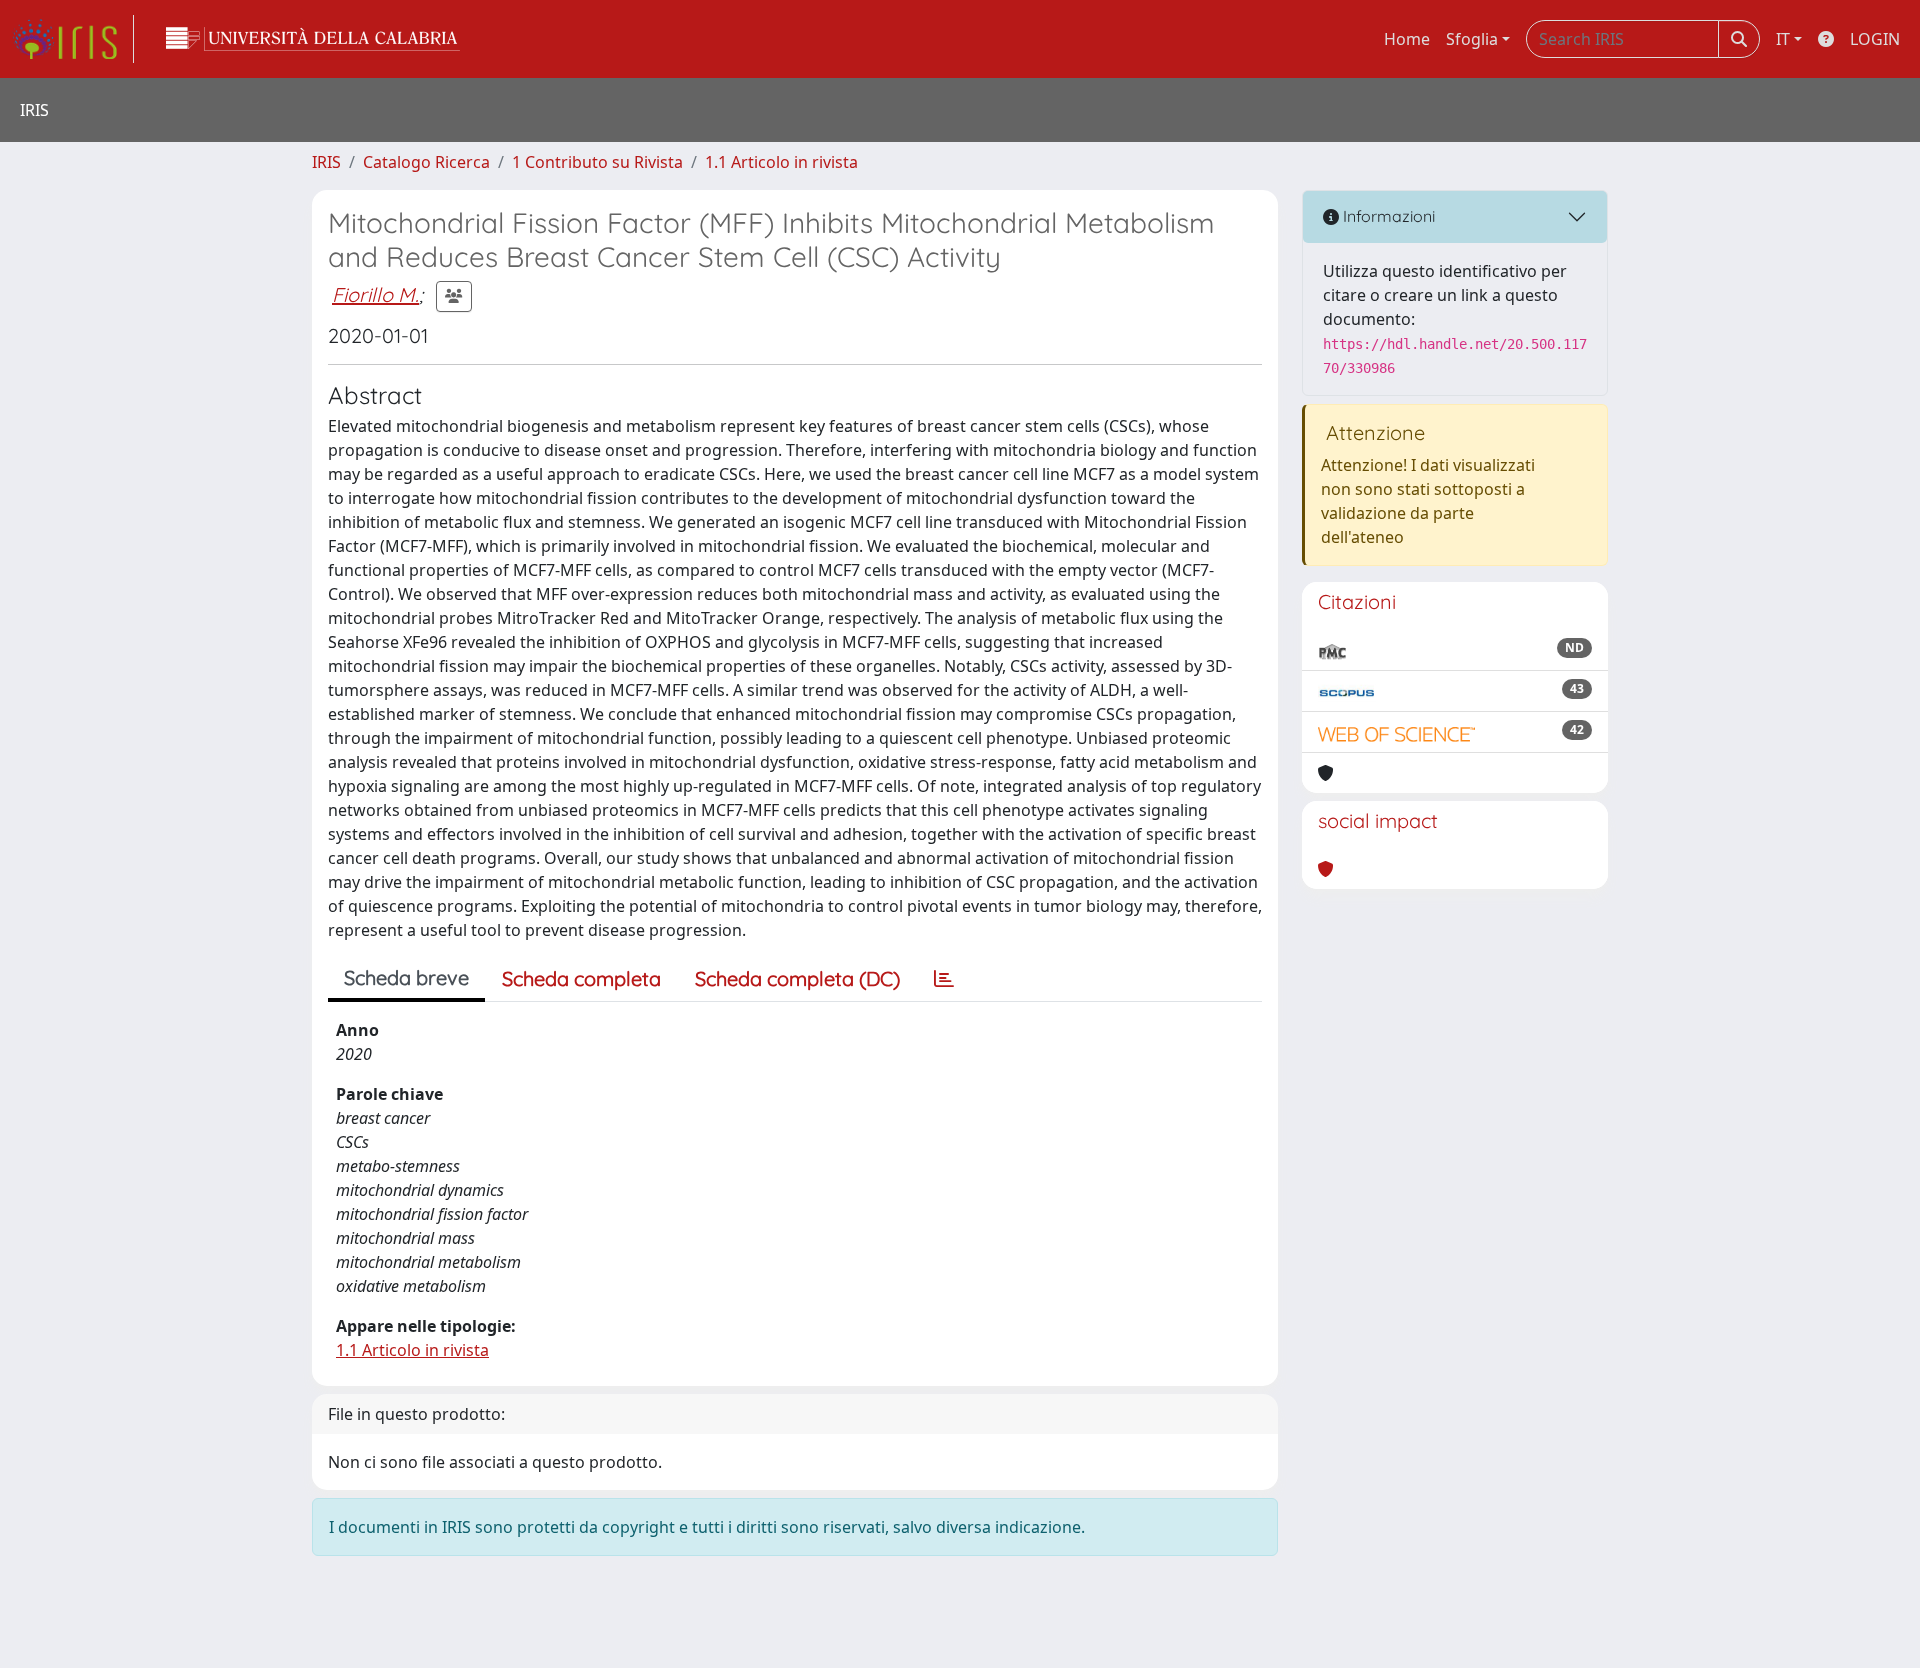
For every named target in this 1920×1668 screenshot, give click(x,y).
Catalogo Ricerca (426, 162)
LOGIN (1875, 39)
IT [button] (1783, 39)
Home (1407, 39)
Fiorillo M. (375, 294)
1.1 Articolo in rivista (781, 162)
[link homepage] (73, 39)
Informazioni (1387, 216)
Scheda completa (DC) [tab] (797, 978)
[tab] (944, 979)
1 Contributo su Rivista (597, 162)
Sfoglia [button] (1472, 39)
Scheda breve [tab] (406, 977)
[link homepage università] (313, 39)
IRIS (326, 162)
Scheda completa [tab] (581, 978)
